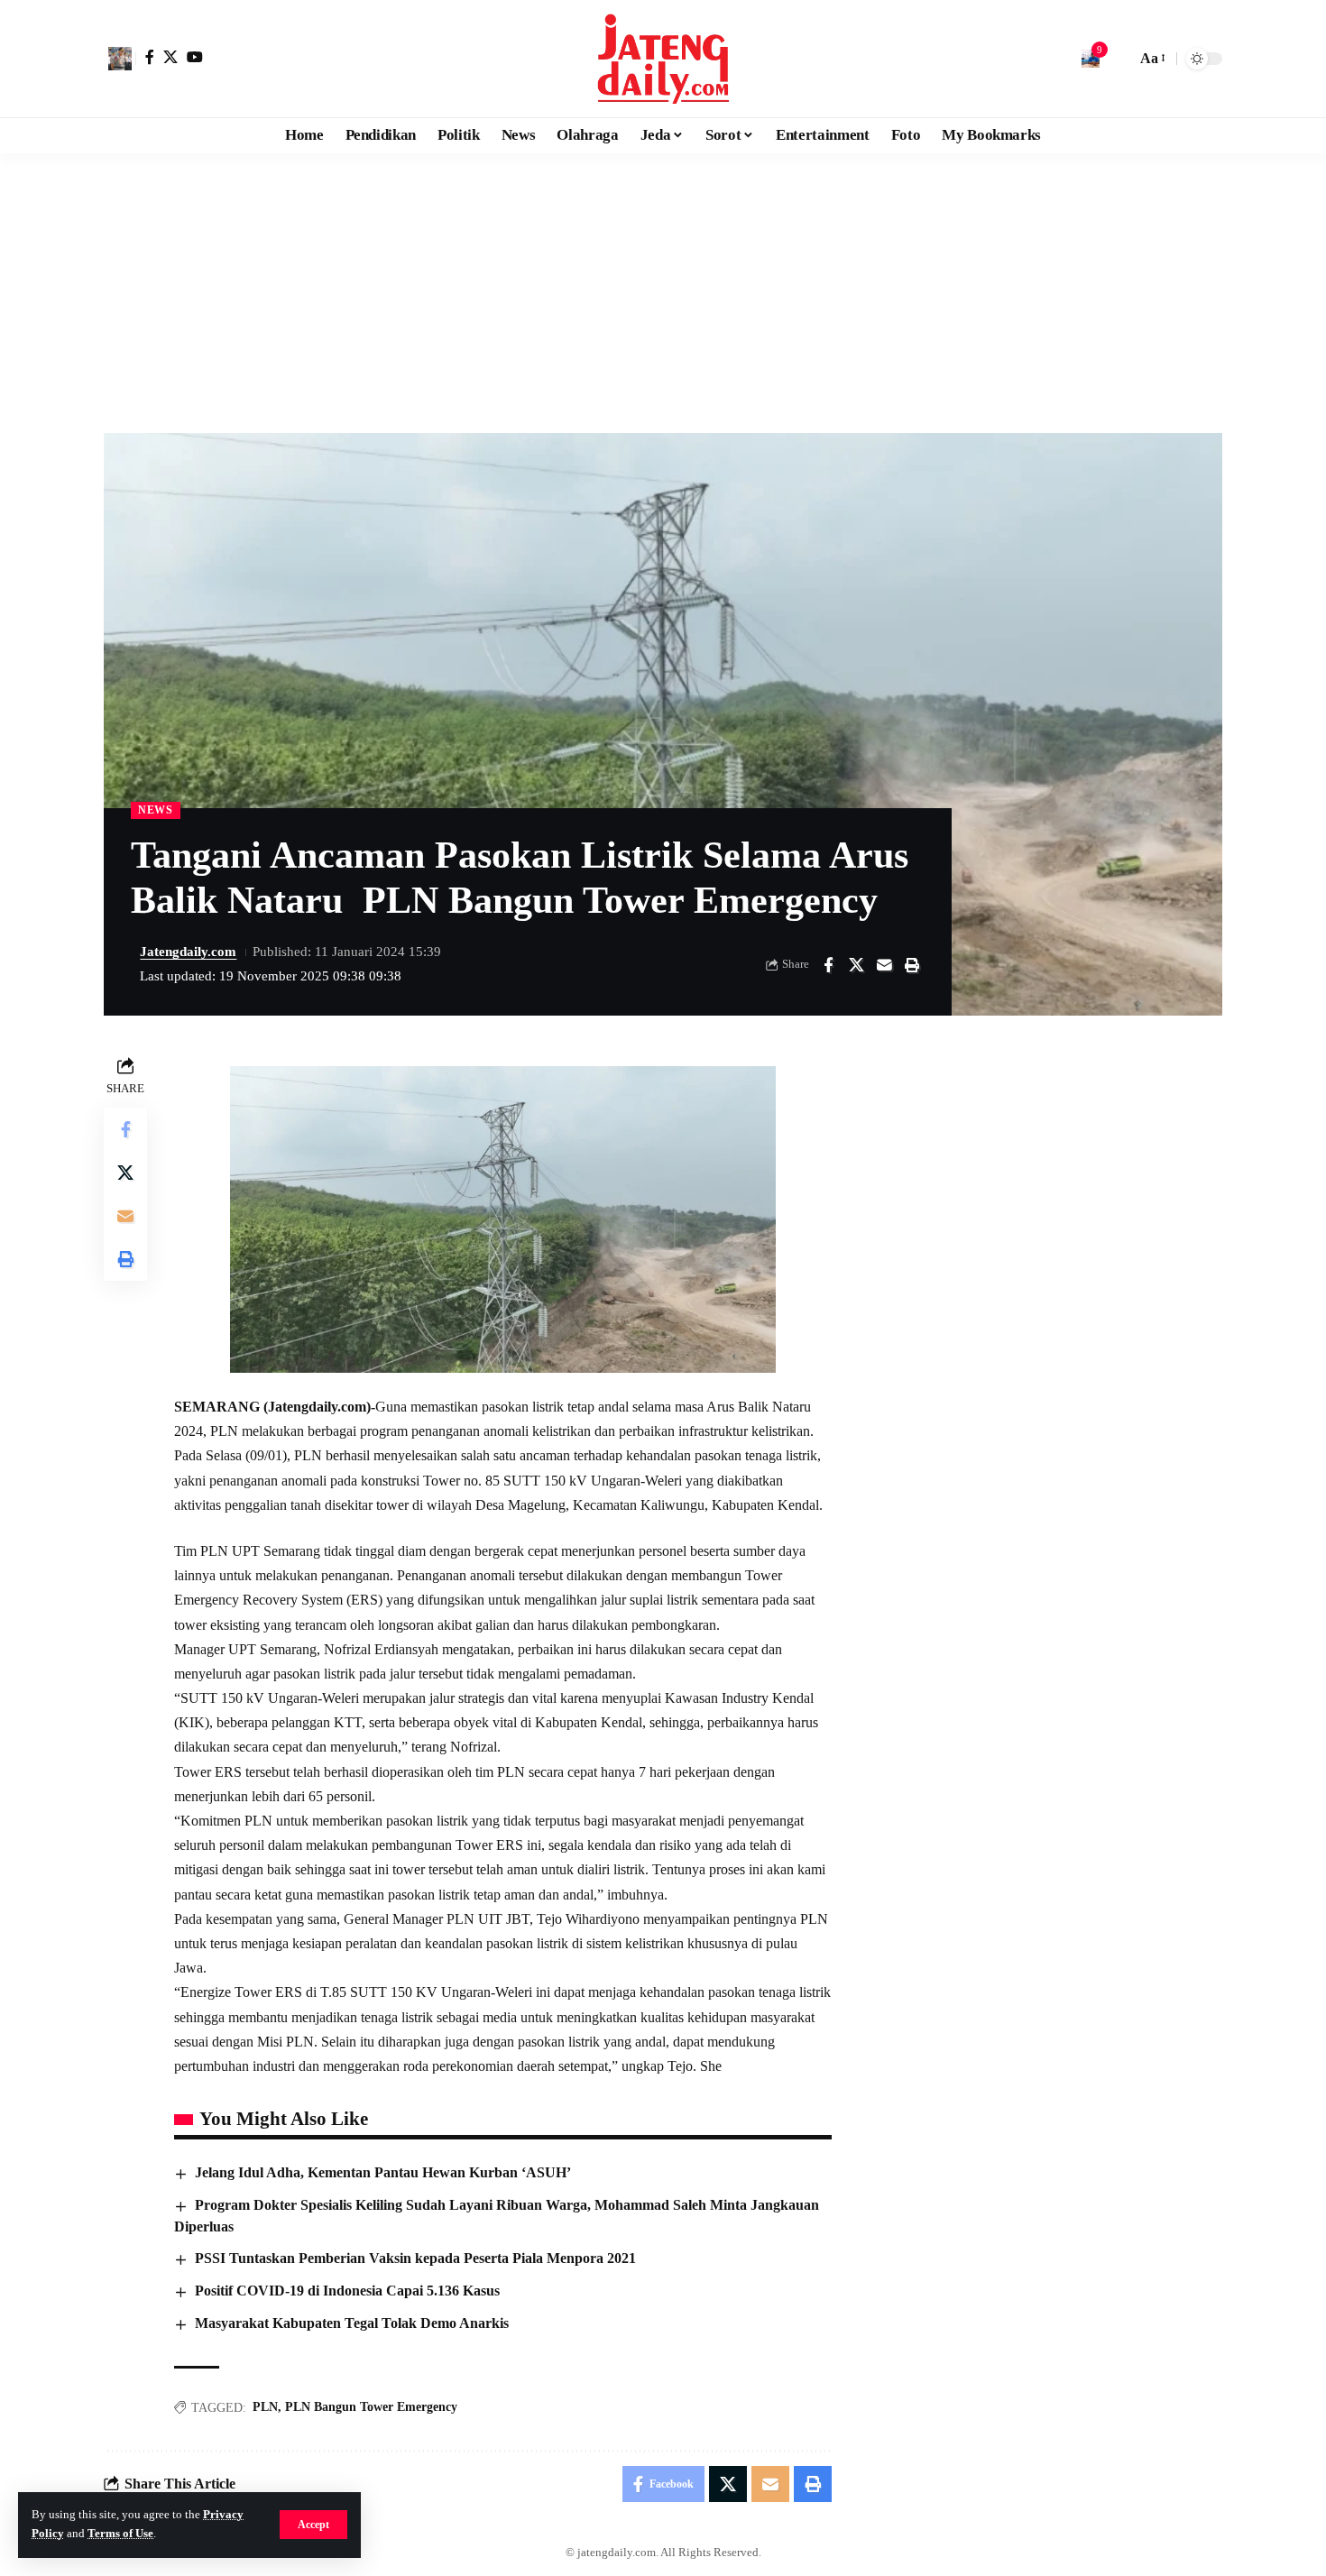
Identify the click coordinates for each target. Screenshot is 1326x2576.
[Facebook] (150, 57)
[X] (170, 57)
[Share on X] (856, 965)
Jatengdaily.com (188, 952)
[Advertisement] (663, 289)
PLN (265, 2407)
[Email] (884, 965)
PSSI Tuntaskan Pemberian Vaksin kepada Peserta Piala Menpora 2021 (415, 2258)
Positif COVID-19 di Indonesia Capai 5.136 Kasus (347, 2291)
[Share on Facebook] (828, 965)
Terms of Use (120, 2534)
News (156, 810)
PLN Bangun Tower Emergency (371, 2407)
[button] (313, 2525)
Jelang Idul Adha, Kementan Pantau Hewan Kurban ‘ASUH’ (383, 2172)
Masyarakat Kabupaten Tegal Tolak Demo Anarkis (352, 2323)
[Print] (912, 965)
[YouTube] (195, 57)
